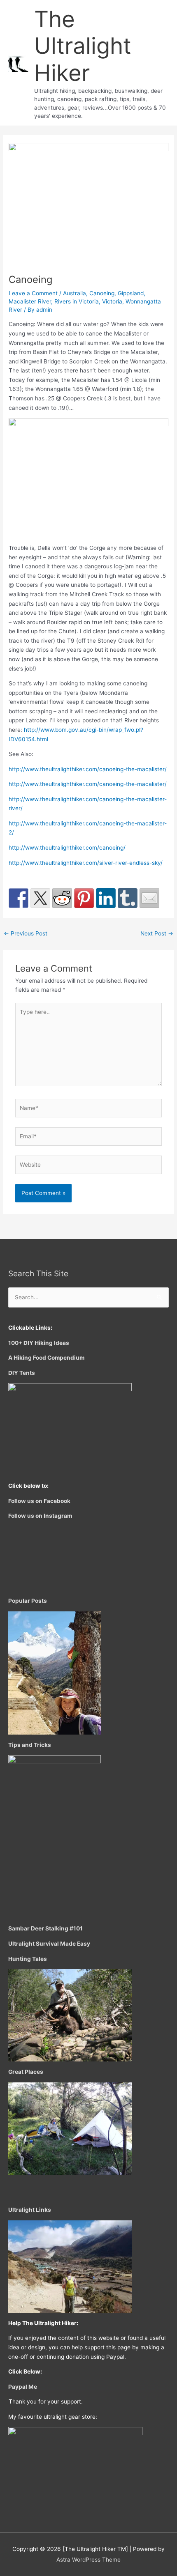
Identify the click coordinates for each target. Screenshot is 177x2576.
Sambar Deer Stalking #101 (45, 1928)
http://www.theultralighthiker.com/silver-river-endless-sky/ (86, 863)
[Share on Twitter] (40, 898)
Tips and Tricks (30, 1745)
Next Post (157, 933)
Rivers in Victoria (77, 301)
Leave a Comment (33, 293)
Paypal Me (23, 2387)
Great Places (26, 2072)
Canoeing (102, 293)
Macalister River (30, 301)
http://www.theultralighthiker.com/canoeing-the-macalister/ (88, 769)
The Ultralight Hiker (83, 46)
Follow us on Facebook (39, 1501)
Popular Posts (28, 1601)
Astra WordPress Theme (88, 2560)
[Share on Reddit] (62, 898)
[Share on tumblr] (128, 898)
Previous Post (26, 933)
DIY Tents (22, 1373)
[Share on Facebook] (19, 898)
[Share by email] (149, 898)
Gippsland (131, 293)
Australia (75, 293)
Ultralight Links (30, 2210)
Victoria (112, 301)
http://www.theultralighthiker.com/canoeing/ (67, 848)
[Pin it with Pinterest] (84, 898)
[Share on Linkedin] (106, 898)
